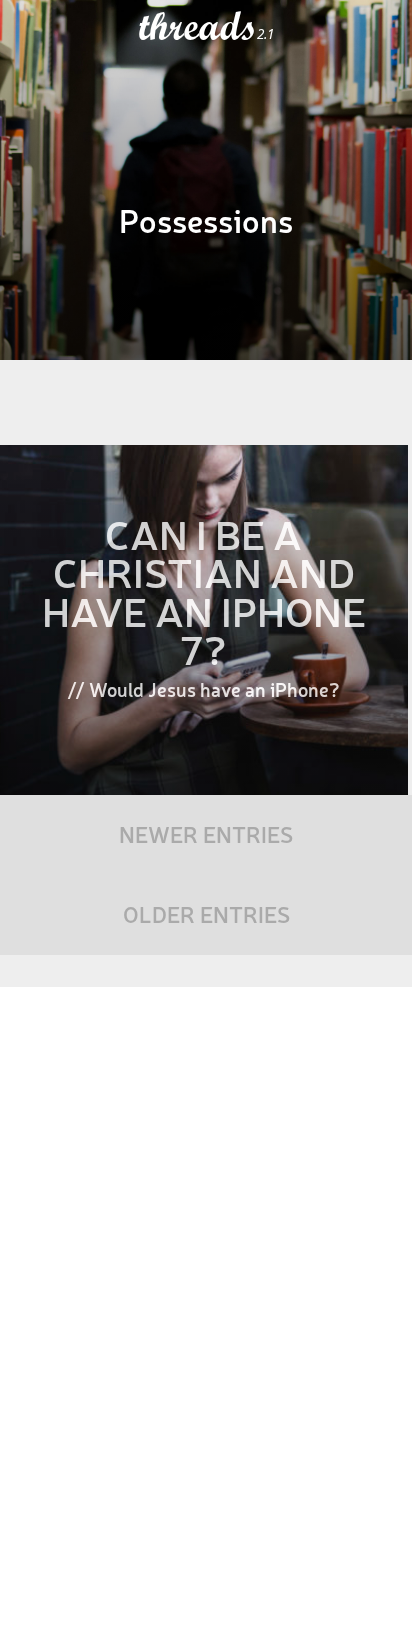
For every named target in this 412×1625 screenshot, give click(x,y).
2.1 (265, 34)
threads (198, 27)
